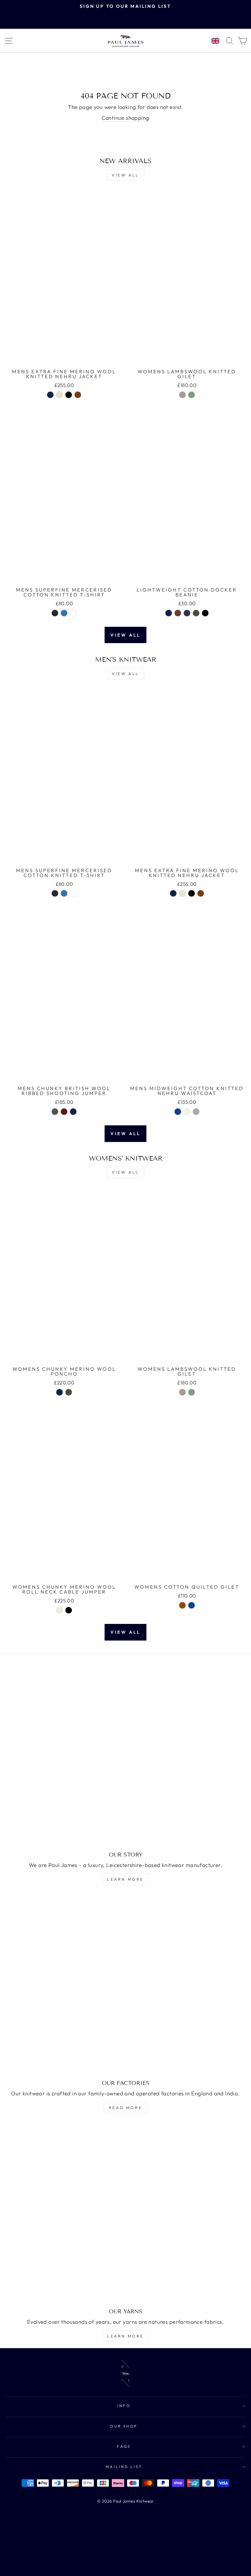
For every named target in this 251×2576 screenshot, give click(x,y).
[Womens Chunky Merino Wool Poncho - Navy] (59, 1392)
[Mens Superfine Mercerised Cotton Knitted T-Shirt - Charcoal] (55, 613)
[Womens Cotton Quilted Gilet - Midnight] (192, 1605)
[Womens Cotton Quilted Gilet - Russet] (182, 1605)
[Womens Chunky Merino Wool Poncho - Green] (69, 1392)
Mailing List (124, 2467)
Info (124, 2406)
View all (125, 175)
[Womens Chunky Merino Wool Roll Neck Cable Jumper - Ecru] (59, 1610)
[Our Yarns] (125, 2214)
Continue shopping (125, 118)
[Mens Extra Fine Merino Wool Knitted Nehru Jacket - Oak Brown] (78, 395)
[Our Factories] (125, 1985)
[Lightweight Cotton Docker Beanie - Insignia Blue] (187, 613)
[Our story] (125, 1757)
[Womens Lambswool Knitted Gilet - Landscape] (192, 395)
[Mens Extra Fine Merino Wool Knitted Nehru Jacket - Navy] (50, 395)
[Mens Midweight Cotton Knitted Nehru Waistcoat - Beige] (187, 1112)
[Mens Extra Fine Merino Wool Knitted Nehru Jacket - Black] (69, 395)
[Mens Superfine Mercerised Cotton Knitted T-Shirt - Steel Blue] (64, 613)
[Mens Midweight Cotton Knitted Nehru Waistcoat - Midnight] (178, 1112)
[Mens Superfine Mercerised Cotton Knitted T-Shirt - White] (73, 613)
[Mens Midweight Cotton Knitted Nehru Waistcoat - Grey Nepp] (196, 1112)
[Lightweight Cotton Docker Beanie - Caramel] (178, 613)
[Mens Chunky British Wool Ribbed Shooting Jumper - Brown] (64, 1112)
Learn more (125, 1879)
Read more (125, 2108)
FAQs (124, 2446)
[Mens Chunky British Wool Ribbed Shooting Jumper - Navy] (73, 1112)
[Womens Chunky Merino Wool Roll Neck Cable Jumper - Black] (69, 1610)
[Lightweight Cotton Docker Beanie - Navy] (169, 613)
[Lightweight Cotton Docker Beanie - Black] (205, 613)
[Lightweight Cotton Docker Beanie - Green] (196, 613)
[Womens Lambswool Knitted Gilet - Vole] (182, 395)
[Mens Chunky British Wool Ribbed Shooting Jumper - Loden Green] (55, 1112)
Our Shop (124, 2426)
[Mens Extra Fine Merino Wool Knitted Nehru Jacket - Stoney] (59, 395)
